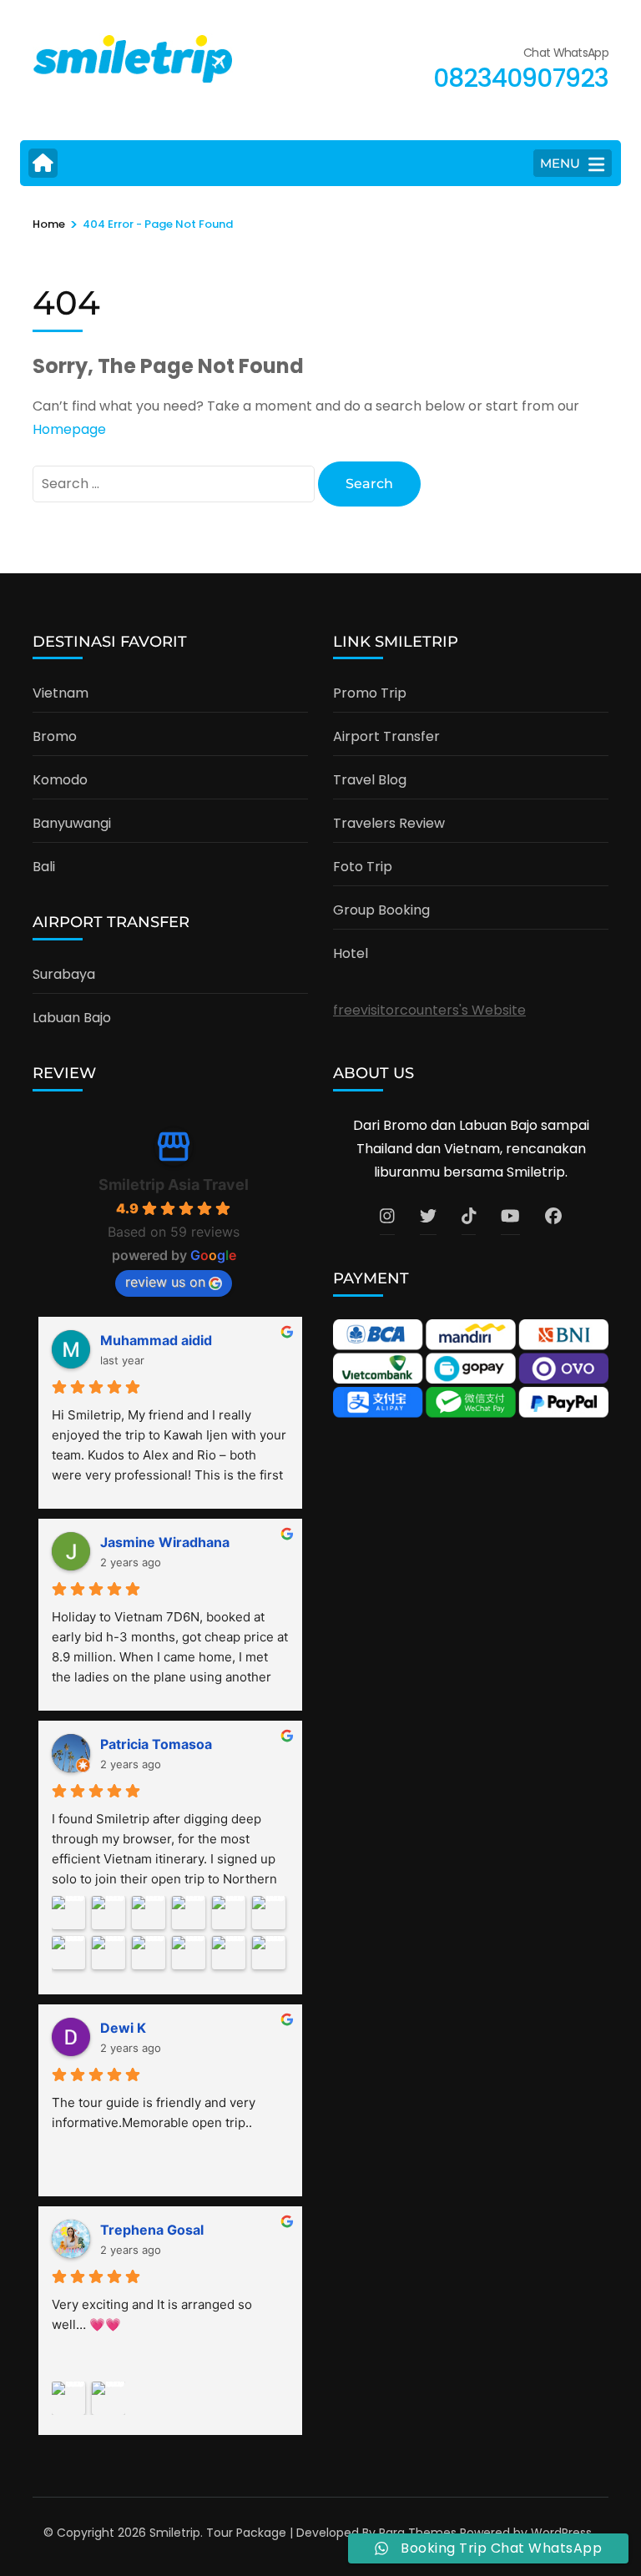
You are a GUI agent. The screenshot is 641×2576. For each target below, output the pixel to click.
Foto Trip (363, 867)
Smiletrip (175, 2533)
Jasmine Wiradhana (165, 1542)
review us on (165, 1282)
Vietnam (61, 693)
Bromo (55, 736)
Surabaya (64, 974)
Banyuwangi (72, 823)
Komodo (60, 780)
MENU (560, 163)
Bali (44, 867)
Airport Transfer (386, 736)
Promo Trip (370, 693)
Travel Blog (370, 780)
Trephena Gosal (152, 2230)
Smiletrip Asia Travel (174, 1185)
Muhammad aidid (156, 1340)
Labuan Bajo (72, 1018)
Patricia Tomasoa (156, 1744)
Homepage (69, 429)
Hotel (351, 953)
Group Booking (381, 910)
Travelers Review (389, 823)
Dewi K (123, 2028)
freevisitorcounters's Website (429, 1010)
